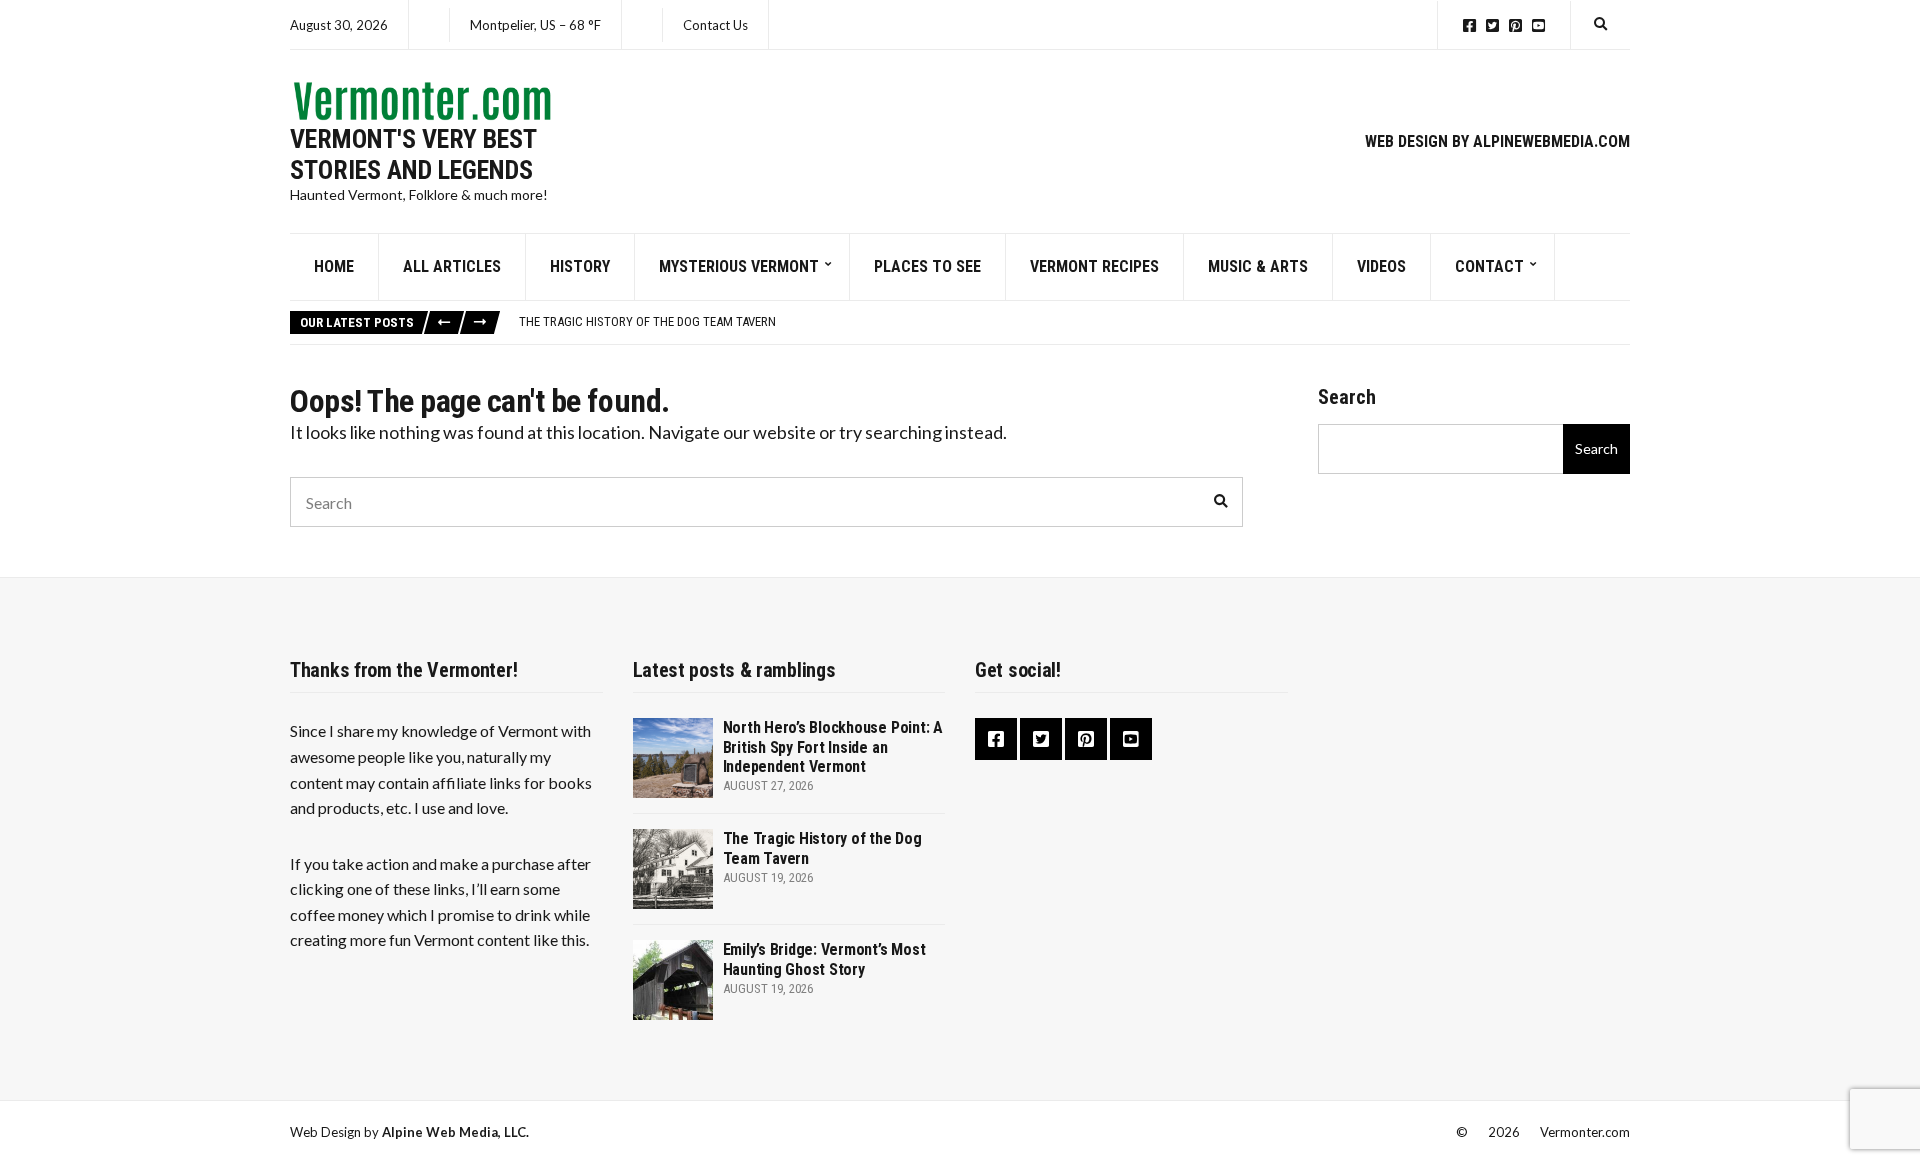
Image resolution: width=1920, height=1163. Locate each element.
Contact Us (715, 25)
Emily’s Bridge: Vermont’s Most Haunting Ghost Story (824, 959)
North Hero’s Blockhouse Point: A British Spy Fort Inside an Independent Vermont (833, 746)
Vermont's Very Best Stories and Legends (413, 154)
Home (334, 266)
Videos (1381, 266)
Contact (1489, 266)
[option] (1074, 322)
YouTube (1538, 25)
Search (1347, 397)
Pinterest (1515, 25)
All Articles (452, 266)
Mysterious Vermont (739, 266)
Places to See (927, 266)
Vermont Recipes (1094, 266)
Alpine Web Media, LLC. (455, 1132)
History (580, 266)
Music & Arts (1258, 266)
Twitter (1492, 25)
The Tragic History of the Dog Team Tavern (647, 321)
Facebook (1469, 25)
